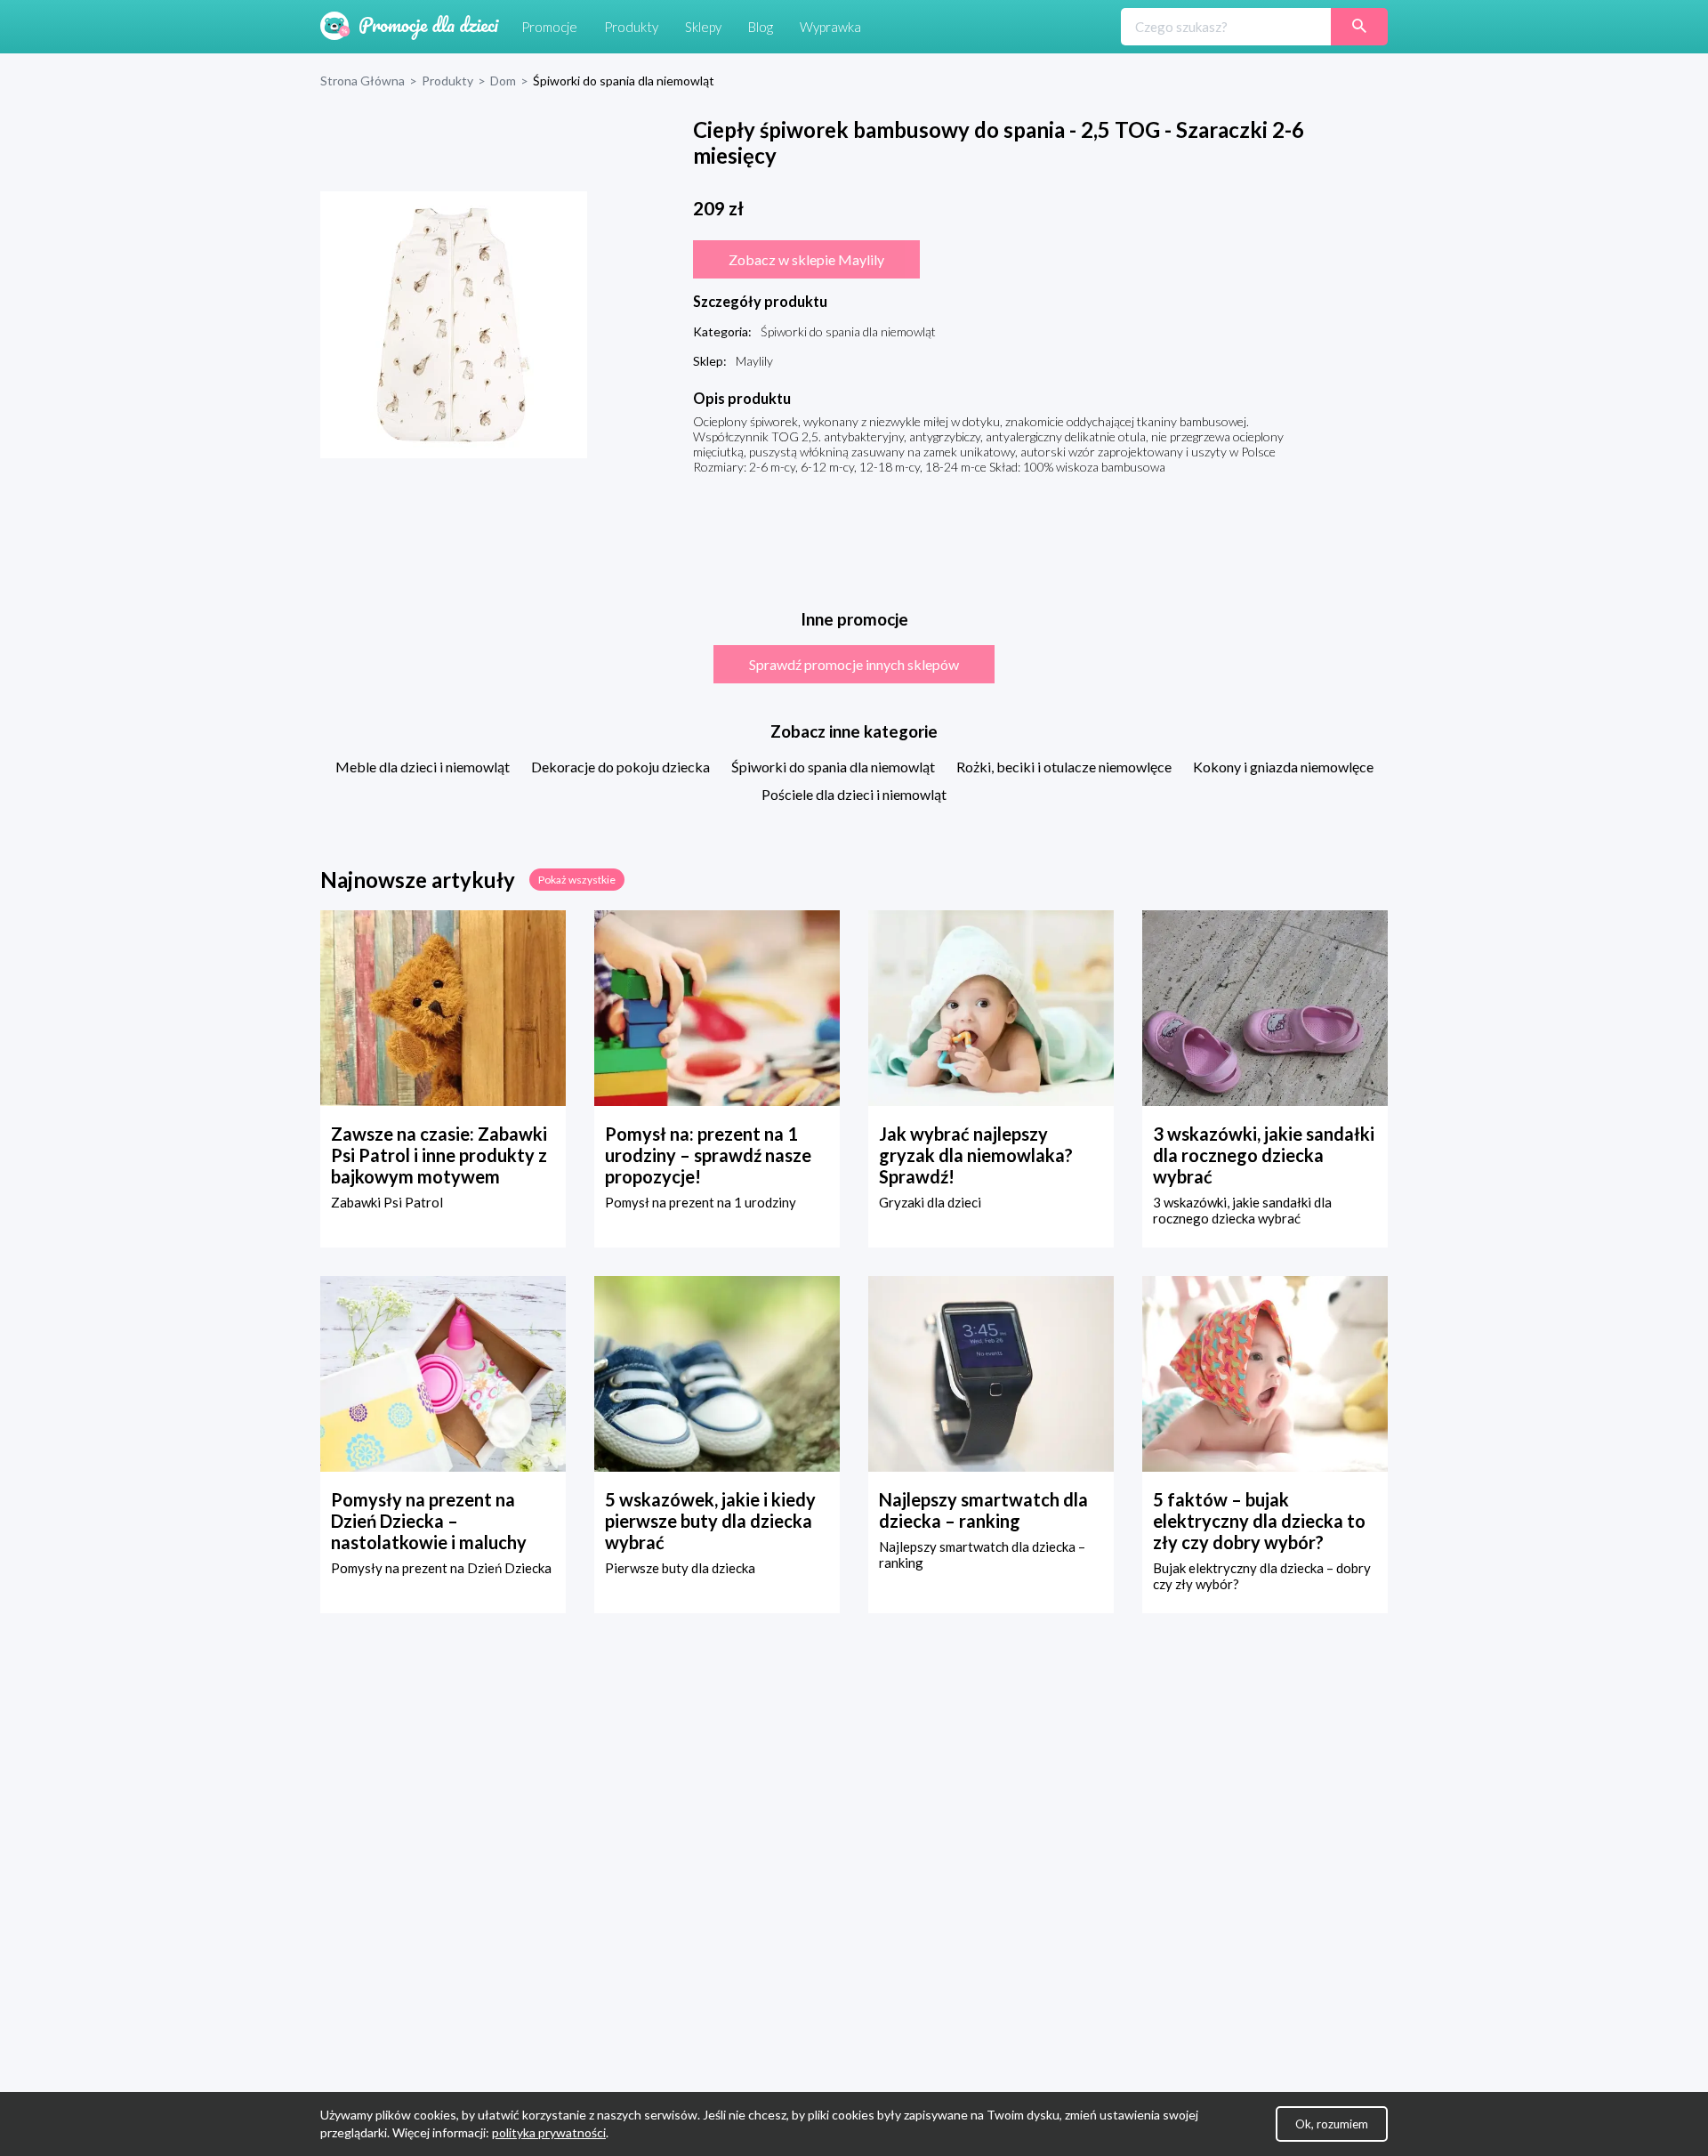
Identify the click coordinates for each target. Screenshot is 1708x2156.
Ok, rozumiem (1332, 2124)
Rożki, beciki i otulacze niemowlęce (1064, 767)
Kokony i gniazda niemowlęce (1283, 767)
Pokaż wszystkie (577, 880)
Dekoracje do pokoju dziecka (620, 767)
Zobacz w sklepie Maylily (806, 259)
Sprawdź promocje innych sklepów (854, 664)
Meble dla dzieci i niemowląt (423, 767)
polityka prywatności (549, 2132)
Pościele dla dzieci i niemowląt (854, 794)
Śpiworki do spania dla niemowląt (833, 767)
